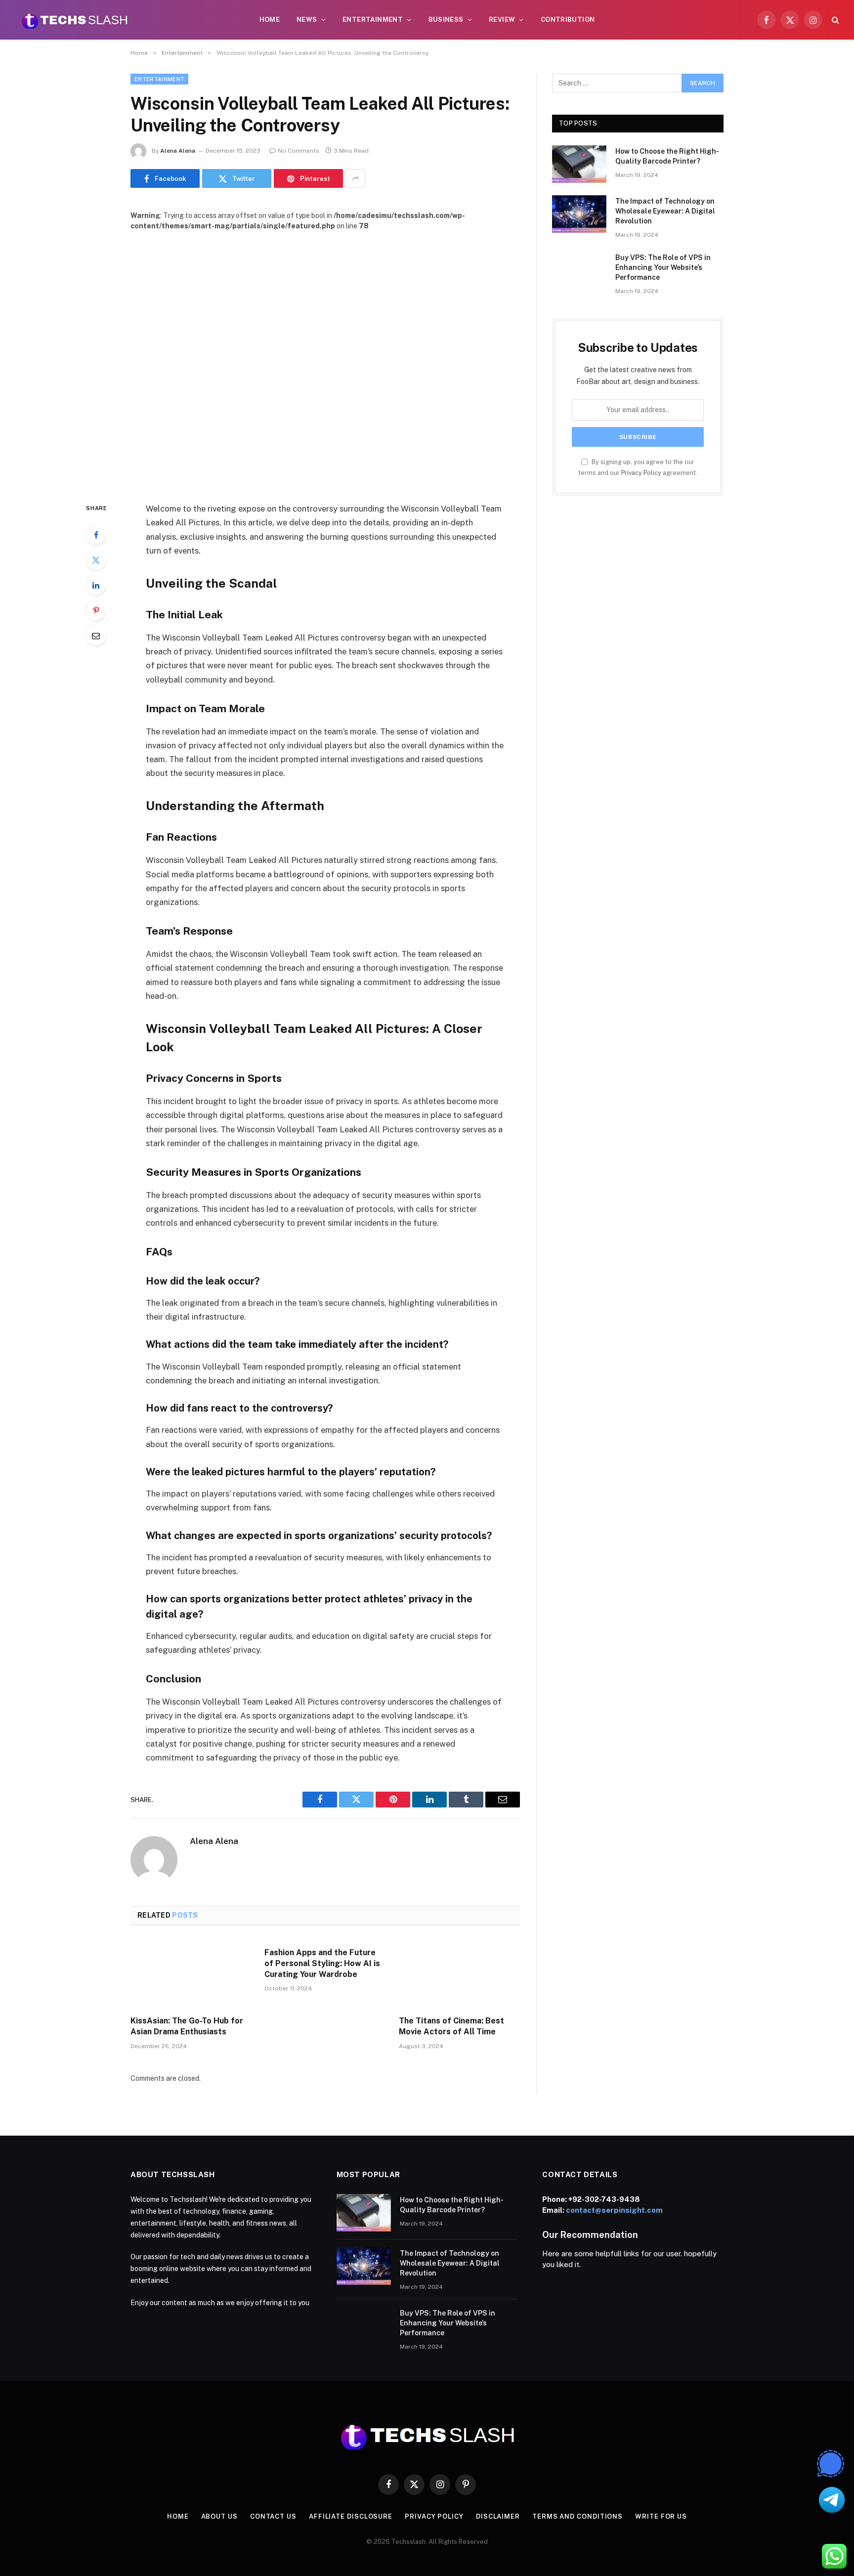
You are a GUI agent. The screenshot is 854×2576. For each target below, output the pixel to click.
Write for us (661, 2516)
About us (219, 2516)
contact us (273, 2516)
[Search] (834, 20)
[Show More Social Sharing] (355, 178)
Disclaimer (498, 2516)
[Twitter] (96, 560)
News (307, 20)
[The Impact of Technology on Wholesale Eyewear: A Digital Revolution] (579, 214)
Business (446, 20)
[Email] (96, 636)
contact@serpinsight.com (614, 2210)
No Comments (299, 151)
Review (502, 20)
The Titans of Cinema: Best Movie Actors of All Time (451, 2026)
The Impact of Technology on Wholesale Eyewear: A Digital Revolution (665, 211)
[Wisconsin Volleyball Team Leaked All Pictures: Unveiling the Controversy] (325, 359)
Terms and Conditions (577, 2516)
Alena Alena (178, 151)
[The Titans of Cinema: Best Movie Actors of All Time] (459, 1974)
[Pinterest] (96, 610)
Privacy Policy (641, 473)
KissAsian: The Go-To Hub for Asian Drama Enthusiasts (187, 2026)
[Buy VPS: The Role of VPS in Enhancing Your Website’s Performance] (579, 270)
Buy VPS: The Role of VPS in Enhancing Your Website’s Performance (663, 267)
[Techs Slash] (75, 20)
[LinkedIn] (96, 585)
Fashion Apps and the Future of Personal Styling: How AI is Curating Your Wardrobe (322, 1963)
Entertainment (373, 20)
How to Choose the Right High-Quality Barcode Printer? (667, 156)
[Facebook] (96, 535)
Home (270, 20)
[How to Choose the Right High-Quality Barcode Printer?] (579, 164)
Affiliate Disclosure (351, 2516)
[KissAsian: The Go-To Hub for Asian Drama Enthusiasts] (191, 1974)
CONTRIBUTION (568, 20)
